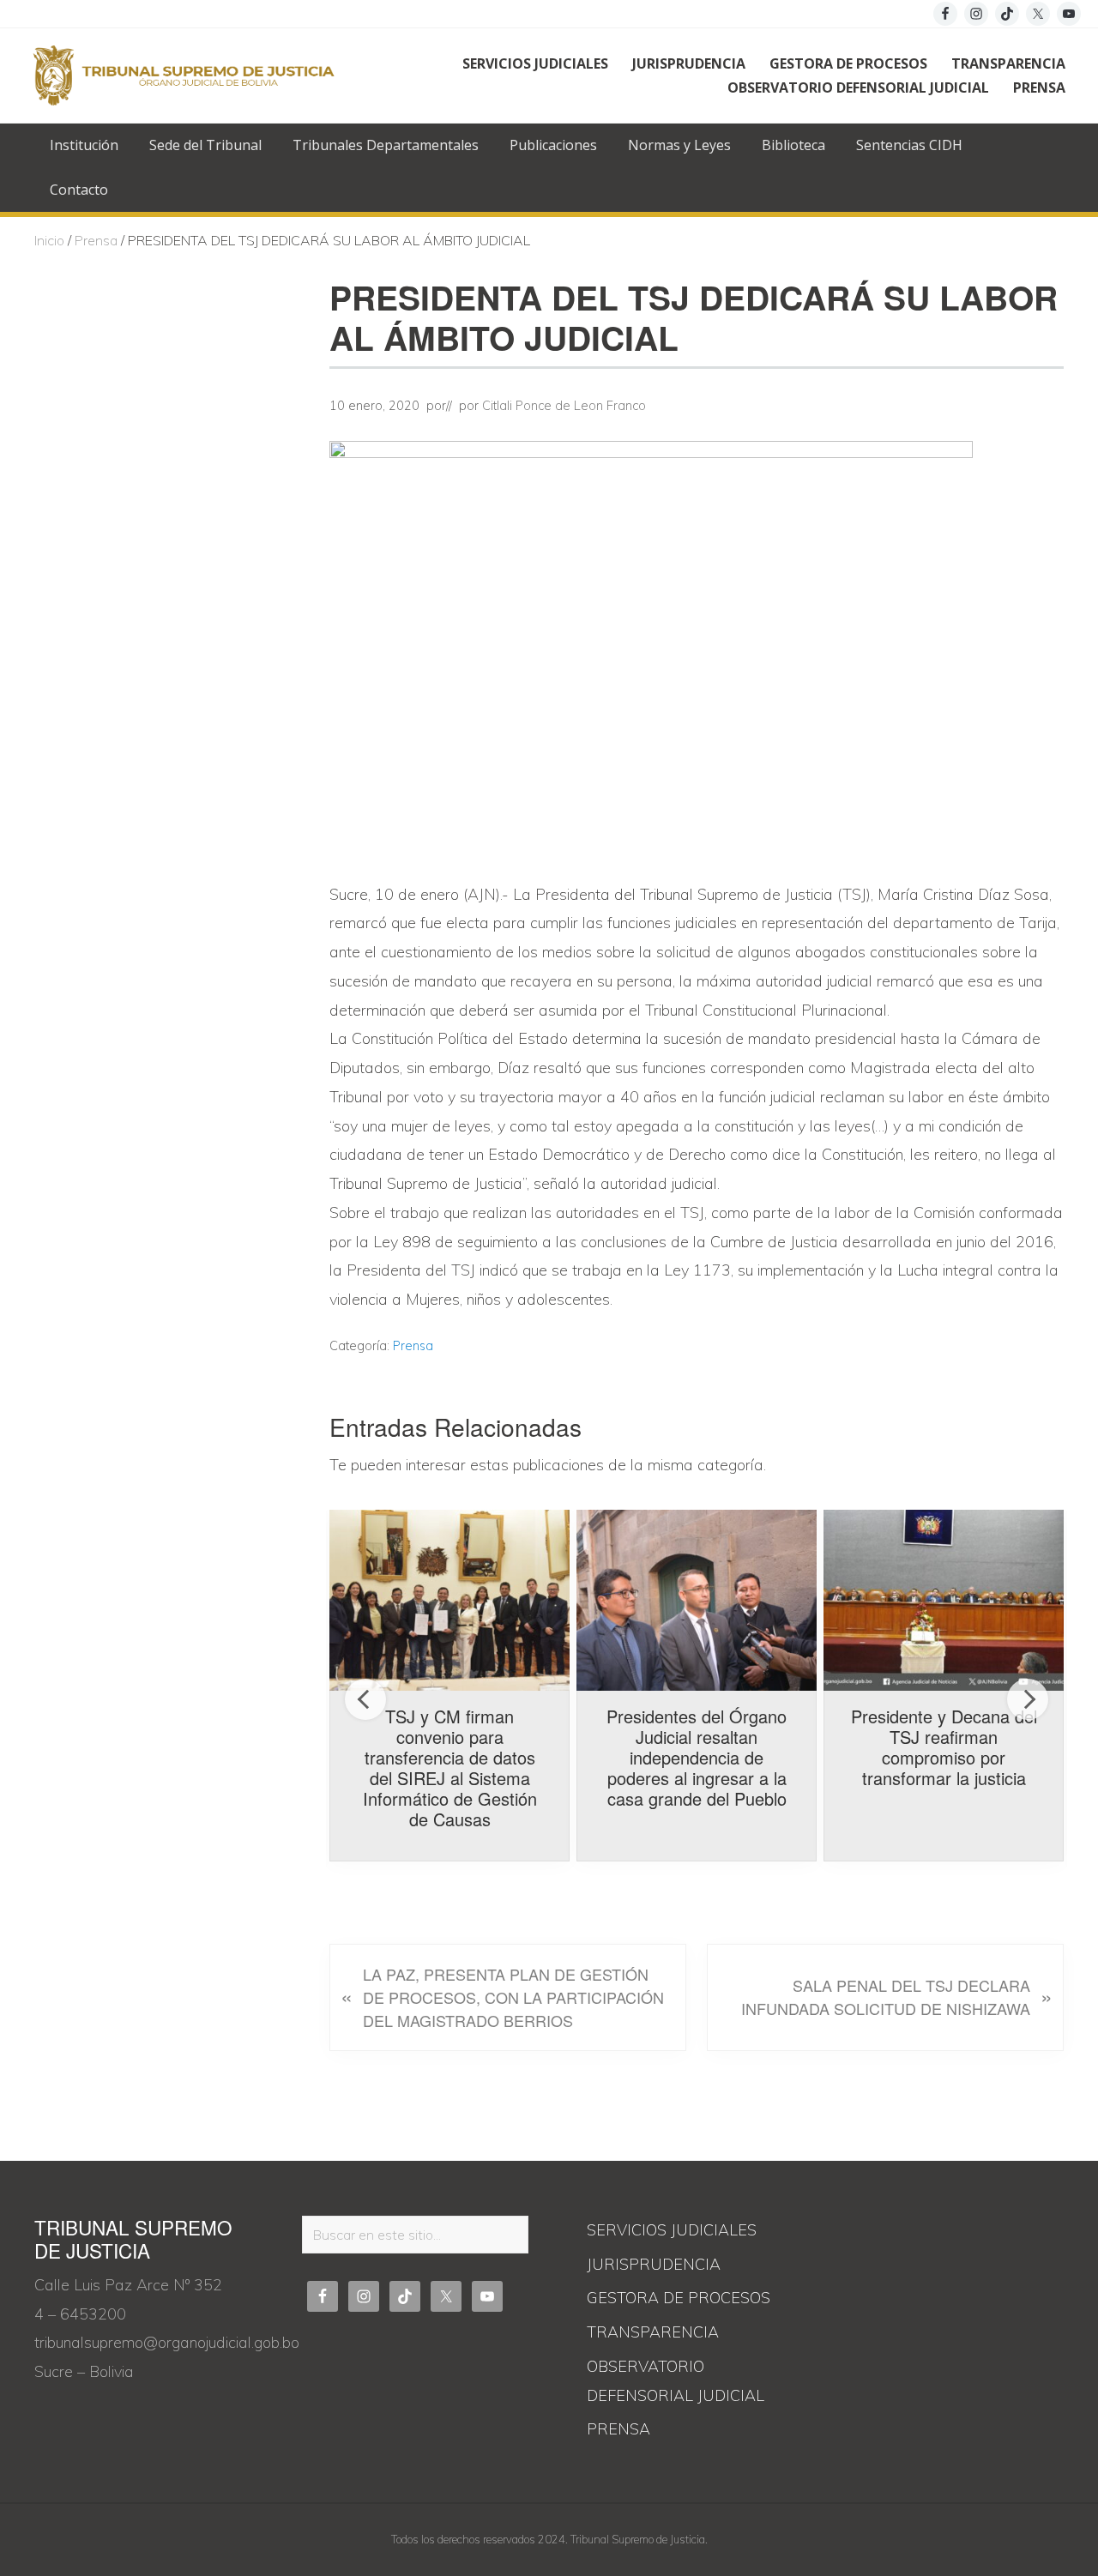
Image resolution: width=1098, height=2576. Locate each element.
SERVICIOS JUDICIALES (672, 2230)
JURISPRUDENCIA (654, 2264)
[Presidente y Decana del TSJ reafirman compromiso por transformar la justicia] (944, 1600)
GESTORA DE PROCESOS (679, 2298)
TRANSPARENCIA (653, 2332)
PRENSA (618, 2429)
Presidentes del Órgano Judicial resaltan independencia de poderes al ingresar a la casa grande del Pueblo (697, 1757)
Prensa (413, 1346)
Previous (365, 1699)
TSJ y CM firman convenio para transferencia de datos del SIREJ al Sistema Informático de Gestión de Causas (450, 1768)
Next (1028, 1699)
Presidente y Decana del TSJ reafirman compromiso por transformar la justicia (944, 1747)
